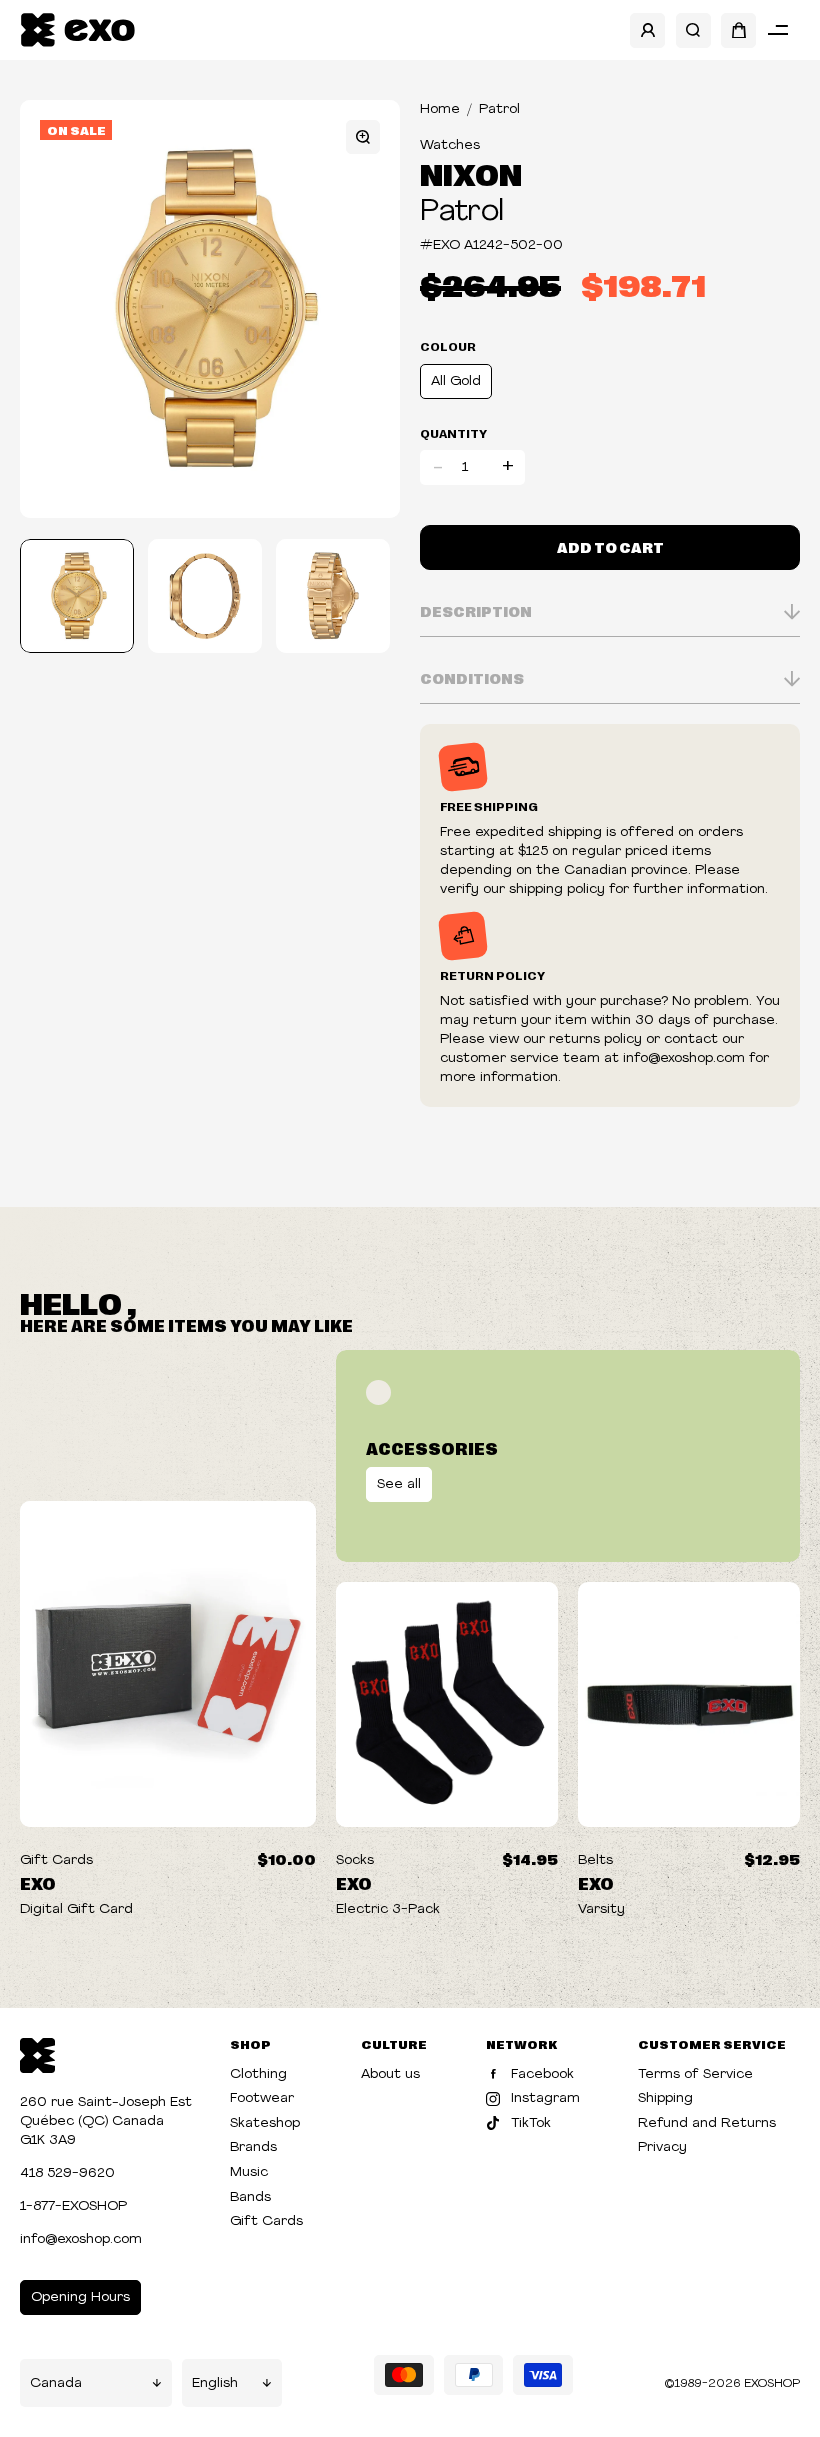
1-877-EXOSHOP (73, 2206)
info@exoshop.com (81, 2239)
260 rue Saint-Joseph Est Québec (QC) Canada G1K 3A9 (106, 2121)
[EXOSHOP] (77, 30)
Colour (448, 346)
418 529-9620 (67, 2173)
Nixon (471, 173)
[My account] (647, 30)
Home (440, 109)
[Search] (693, 30)
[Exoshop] (37, 2053)
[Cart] (738, 30)
